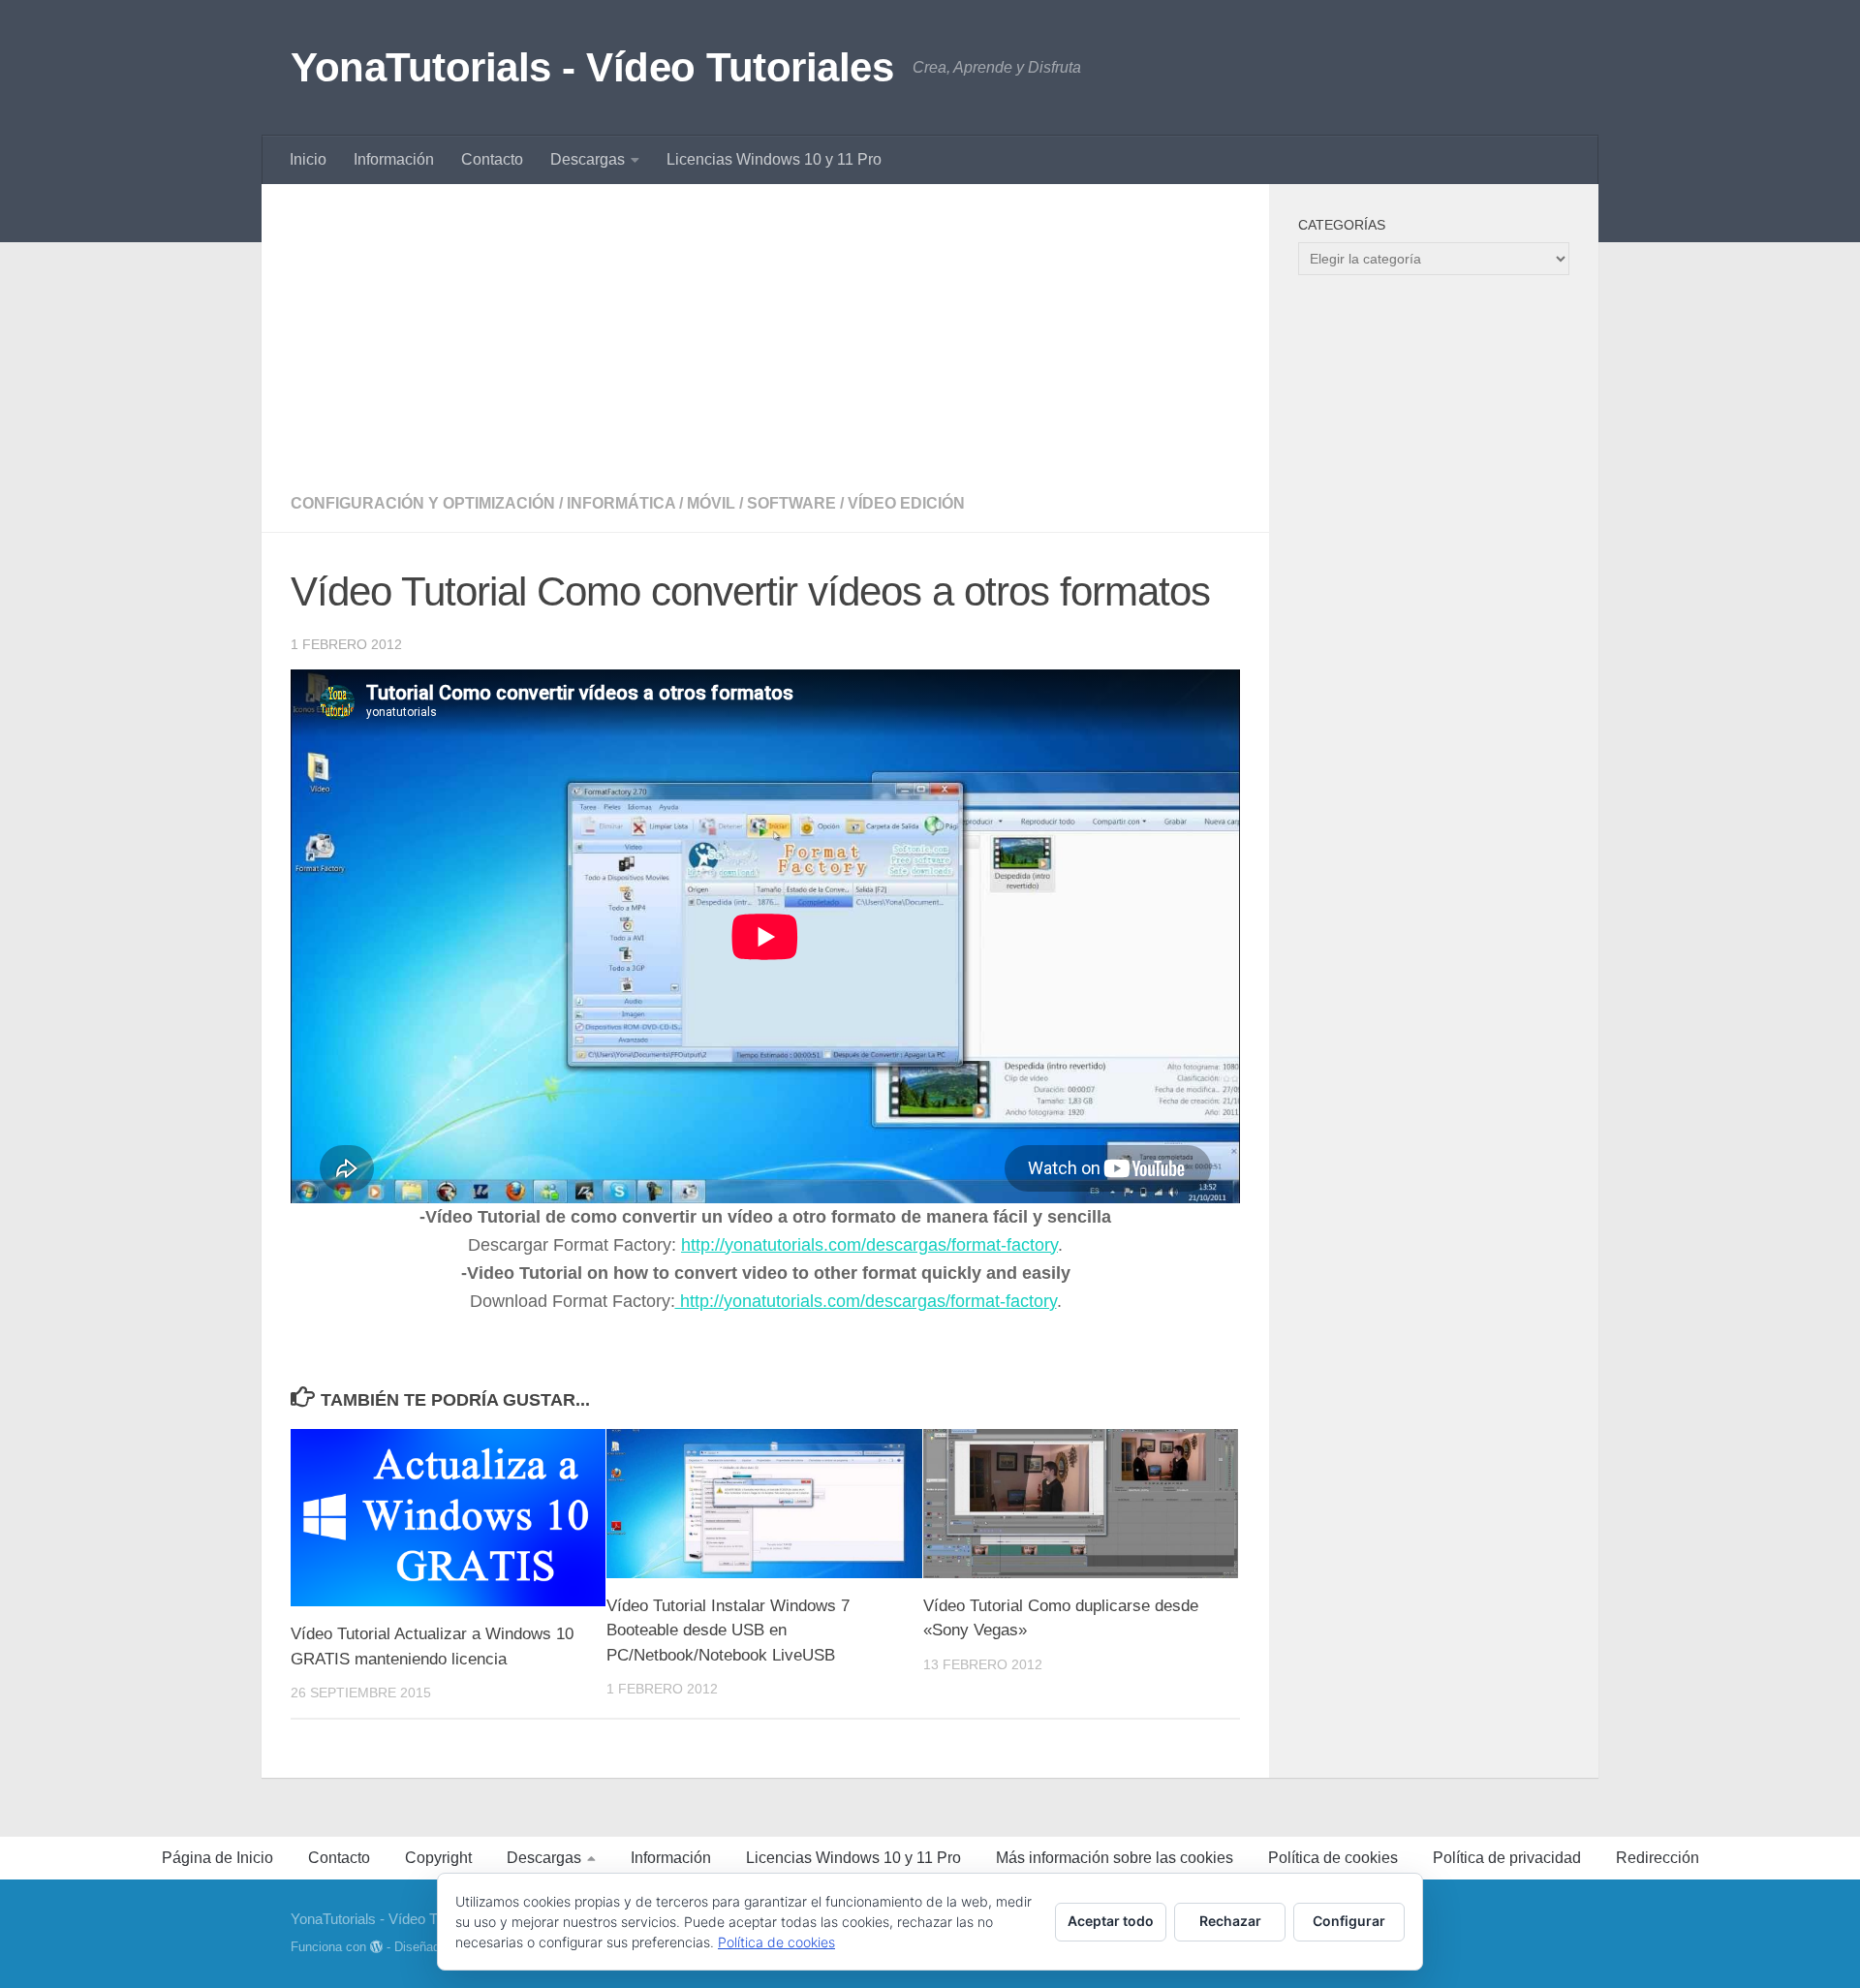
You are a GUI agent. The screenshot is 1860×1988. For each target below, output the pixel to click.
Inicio (308, 159)
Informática (621, 503)
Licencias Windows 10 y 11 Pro (774, 159)
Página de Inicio (217, 1858)
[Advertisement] (765, 329)
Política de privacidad (1507, 1858)
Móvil (711, 503)
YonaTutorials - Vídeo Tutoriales (592, 67)
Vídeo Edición (906, 503)
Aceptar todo (1111, 1921)
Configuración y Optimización (423, 503)
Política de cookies (1333, 1858)
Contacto (492, 159)
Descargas (588, 159)
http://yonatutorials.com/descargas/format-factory (869, 1245)
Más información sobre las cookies (1115, 1858)
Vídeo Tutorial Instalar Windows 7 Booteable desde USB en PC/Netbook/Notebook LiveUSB (728, 1631)
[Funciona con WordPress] (376, 1947)
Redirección (1658, 1858)
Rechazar (1230, 1921)
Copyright (438, 1858)
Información (394, 159)
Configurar (1349, 1921)
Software (791, 503)
